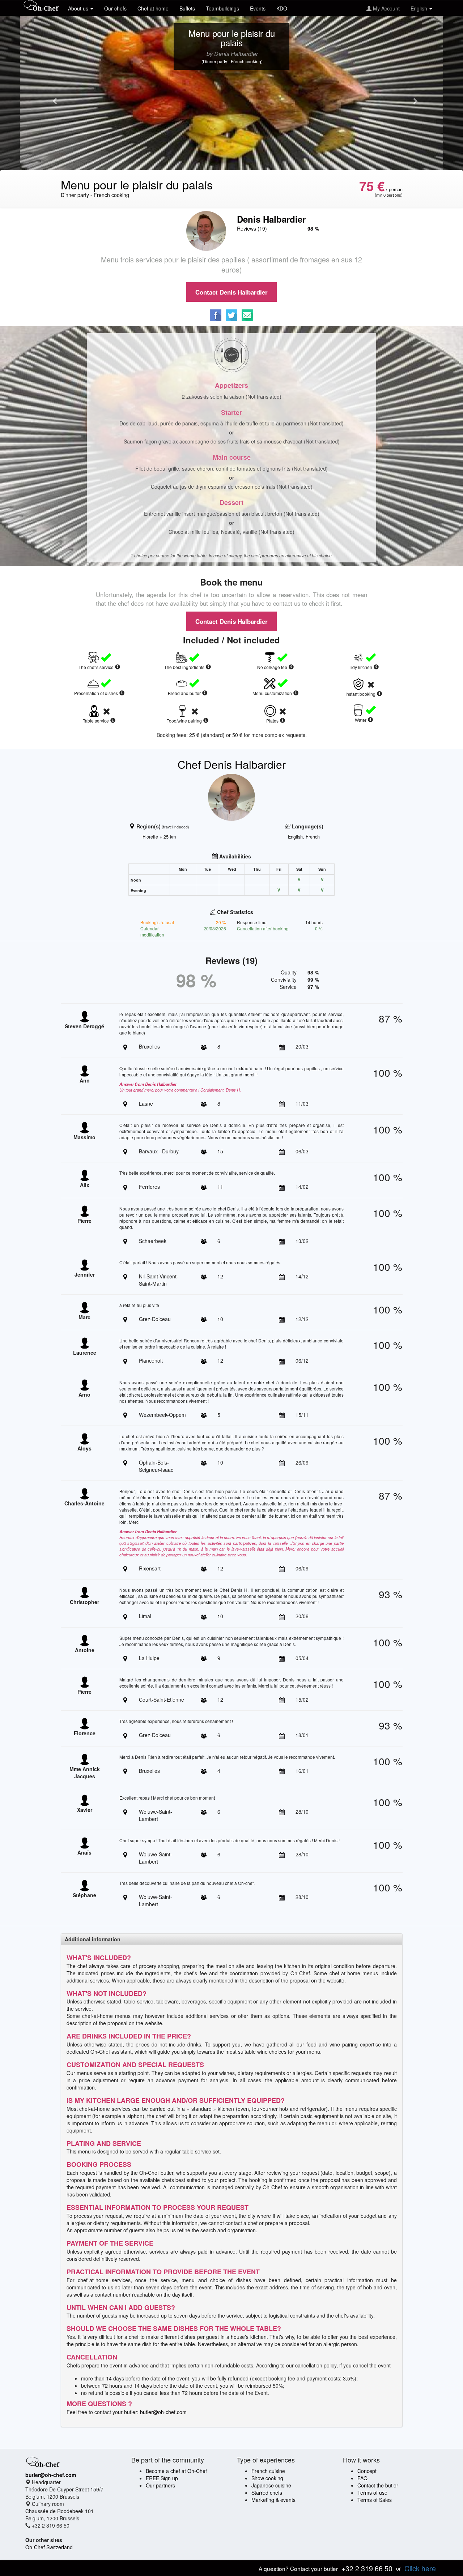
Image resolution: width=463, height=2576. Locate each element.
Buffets (187, 8)
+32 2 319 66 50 (367, 2568)
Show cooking (267, 2478)
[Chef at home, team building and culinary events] (41, 6)
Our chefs (115, 8)
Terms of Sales (375, 2500)
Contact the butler (378, 2485)
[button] (52, 97)
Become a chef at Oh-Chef (176, 2471)
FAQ (362, 2478)
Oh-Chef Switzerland (49, 2547)
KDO (282, 8)
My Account (386, 8)
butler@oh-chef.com (163, 2412)
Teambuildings (222, 8)
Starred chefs (267, 2493)
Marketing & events (273, 2500)
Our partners (160, 2485)
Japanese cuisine (271, 2485)
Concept (367, 2471)
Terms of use (372, 2493)
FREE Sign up (162, 2478)
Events (258, 8)
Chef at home (153, 8)
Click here (420, 2568)
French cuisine (268, 2471)
